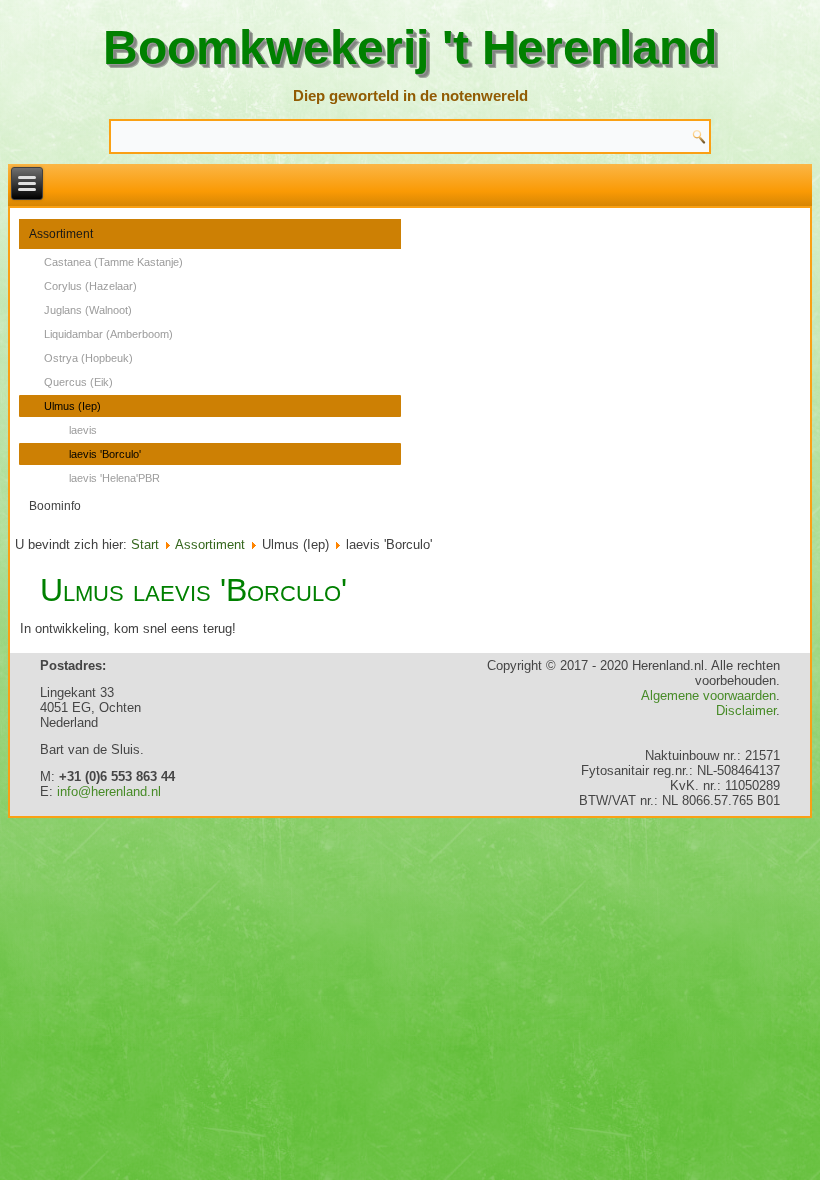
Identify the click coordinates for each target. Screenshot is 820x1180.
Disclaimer (746, 710)
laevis (83, 430)
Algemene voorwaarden (708, 695)
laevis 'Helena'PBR (114, 478)
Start (145, 544)
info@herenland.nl (109, 791)
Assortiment (61, 234)
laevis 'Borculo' (105, 454)
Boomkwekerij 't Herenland (410, 47)
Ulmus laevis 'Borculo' (193, 590)
